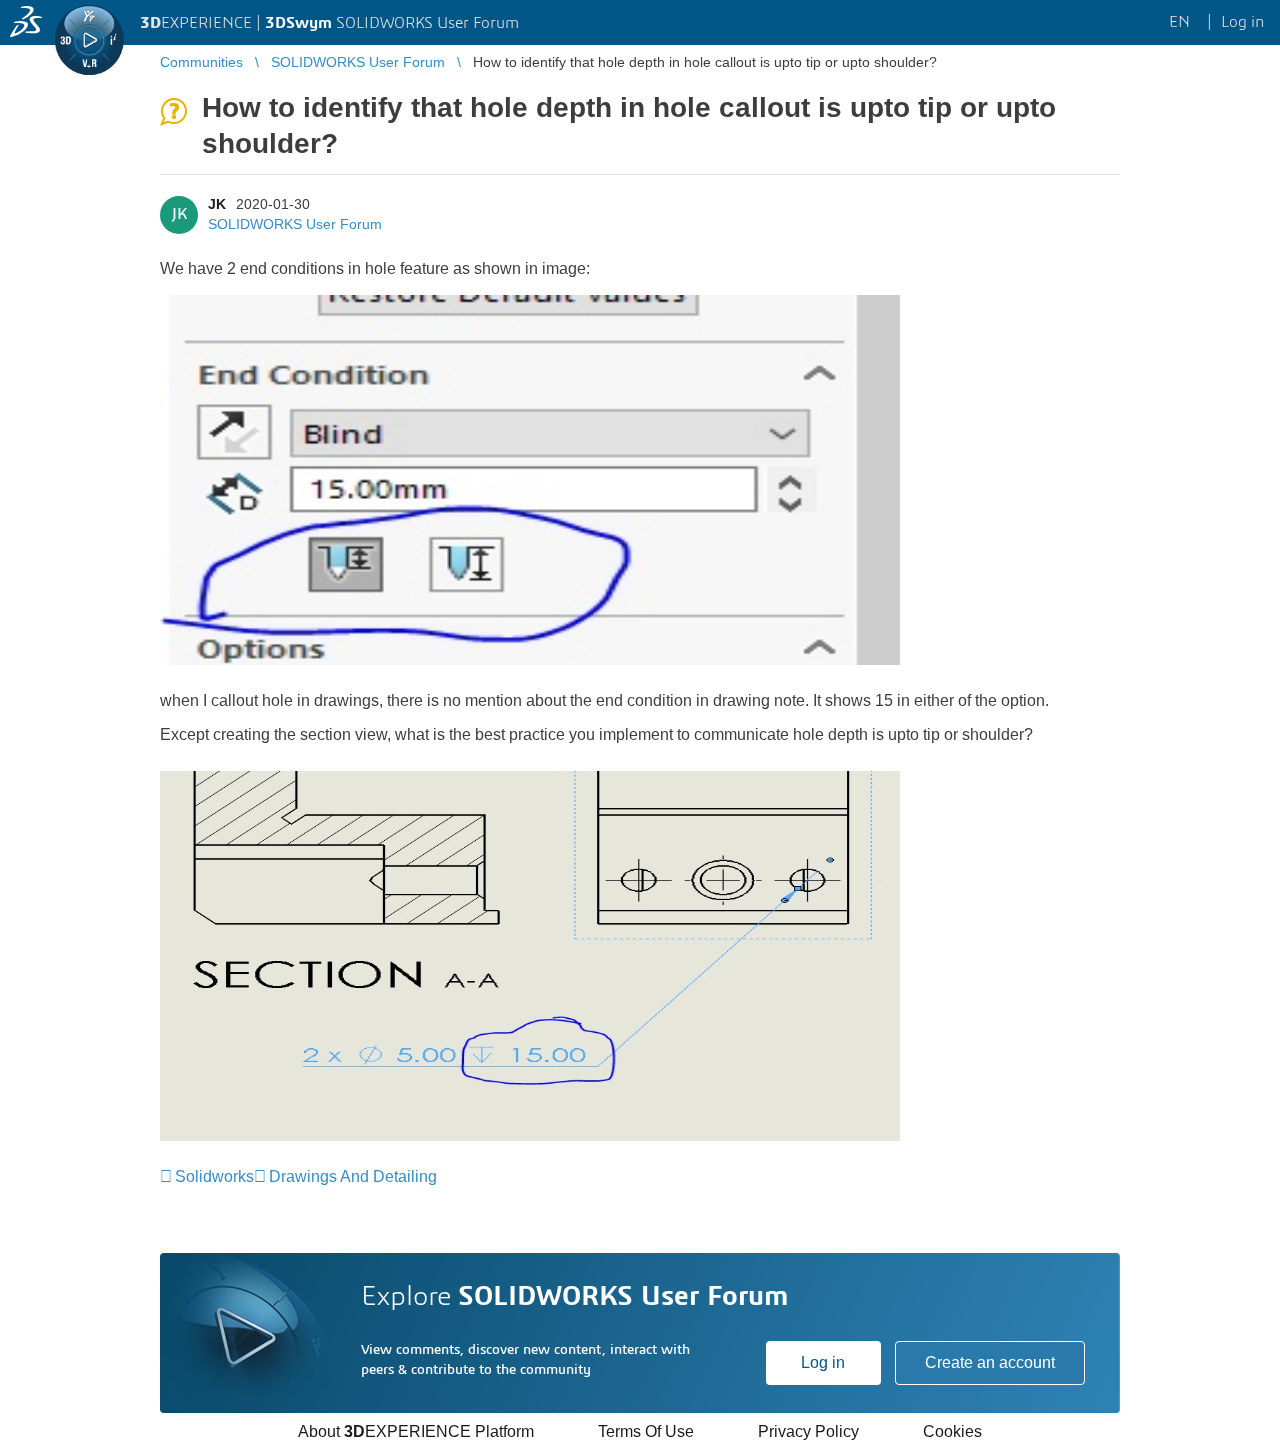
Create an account (990, 1362)
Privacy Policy (808, 1431)
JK (217, 204)
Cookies (952, 1431)
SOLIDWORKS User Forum (295, 224)
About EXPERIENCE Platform (416, 1431)
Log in (823, 1362)
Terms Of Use (646, 1431)
